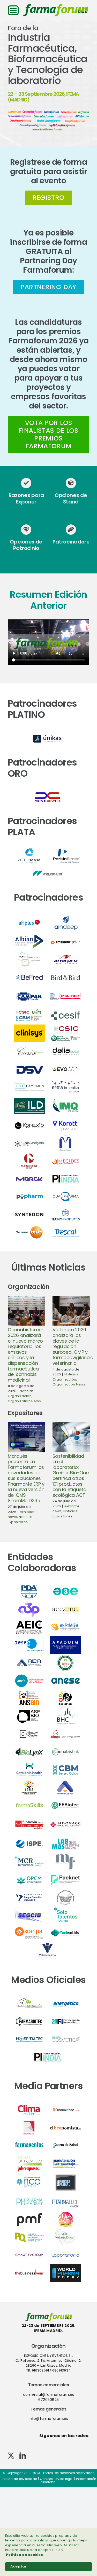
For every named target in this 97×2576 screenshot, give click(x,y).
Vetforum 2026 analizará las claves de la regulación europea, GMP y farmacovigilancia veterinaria (73, 1346)
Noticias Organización (21, 1394)
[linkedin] (23, 2456)
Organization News (24, 1401)
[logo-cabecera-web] (56, 6)
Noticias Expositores (20, 1519)
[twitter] (11, 2456)
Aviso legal (64, 2479)
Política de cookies (24, 2555)
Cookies (46, 2479)
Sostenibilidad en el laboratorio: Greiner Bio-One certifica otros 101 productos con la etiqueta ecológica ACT (71, 1476)
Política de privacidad (19, 2479)
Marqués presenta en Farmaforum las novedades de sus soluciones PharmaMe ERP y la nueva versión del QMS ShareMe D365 (26, 1478)
